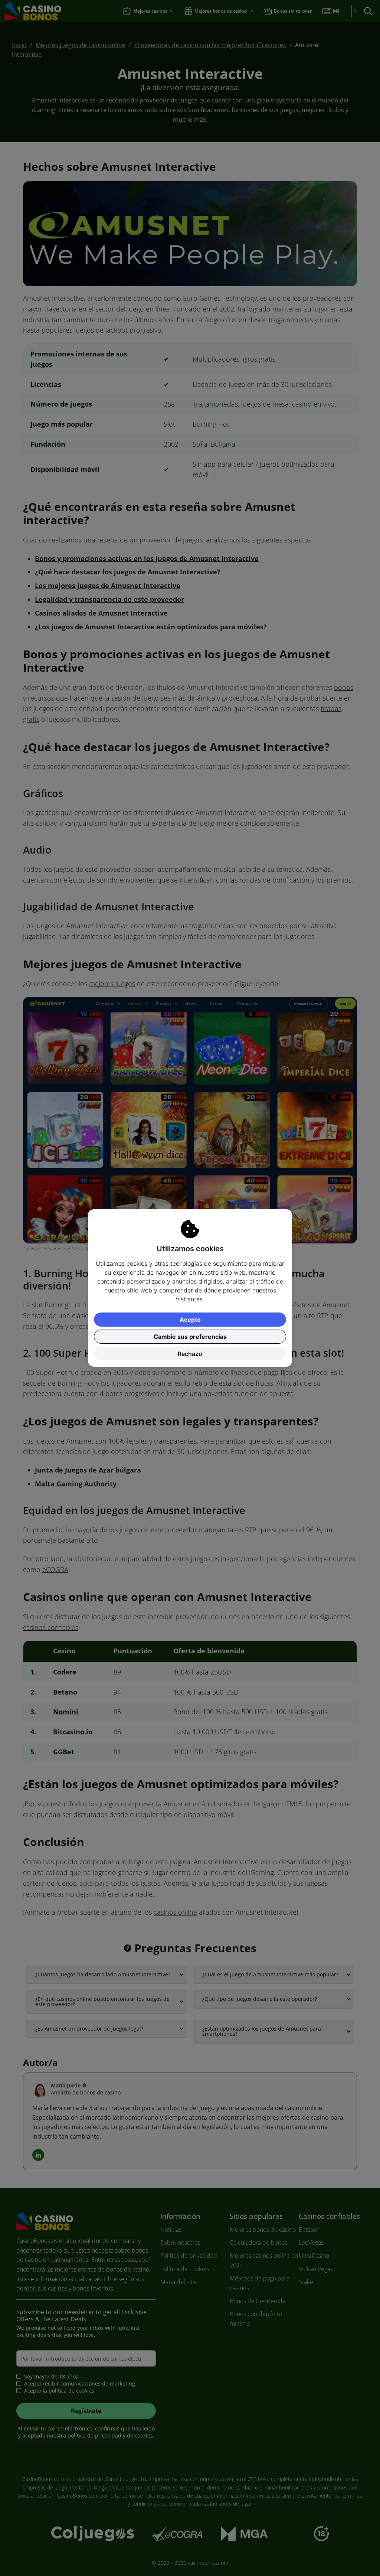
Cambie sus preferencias (190, 1337)
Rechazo (190, 1354)
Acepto (190, 1320)
